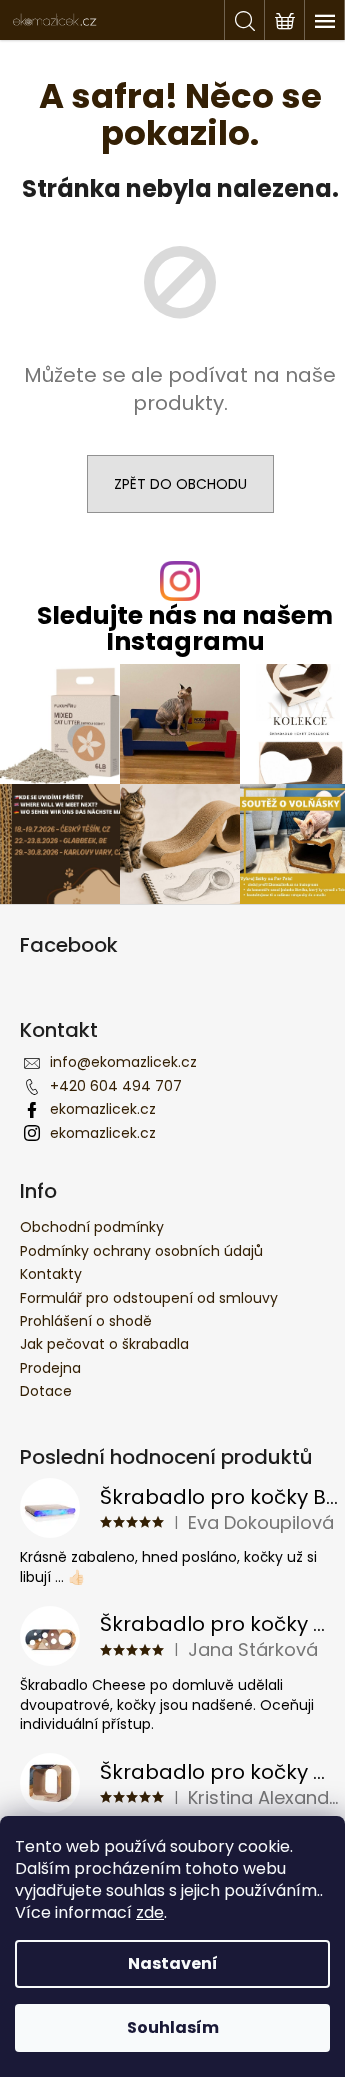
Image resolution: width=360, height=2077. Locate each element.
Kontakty (51, 1274)
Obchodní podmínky (92, 1227)
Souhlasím (173, 2027)
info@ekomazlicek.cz (123, 1062)
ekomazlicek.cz (103, 1109)
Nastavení (173, 1963)
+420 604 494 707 (116, 1086)
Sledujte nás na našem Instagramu (185, 628)
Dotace (46, 1391)
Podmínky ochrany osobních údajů (141, 1251)
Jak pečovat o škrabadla (104, 1344)
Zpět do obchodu (180, 484)
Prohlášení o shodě (86, 1321)
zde (150, 1912)
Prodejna (50, 1368)
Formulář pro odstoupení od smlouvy (149, 1298)
